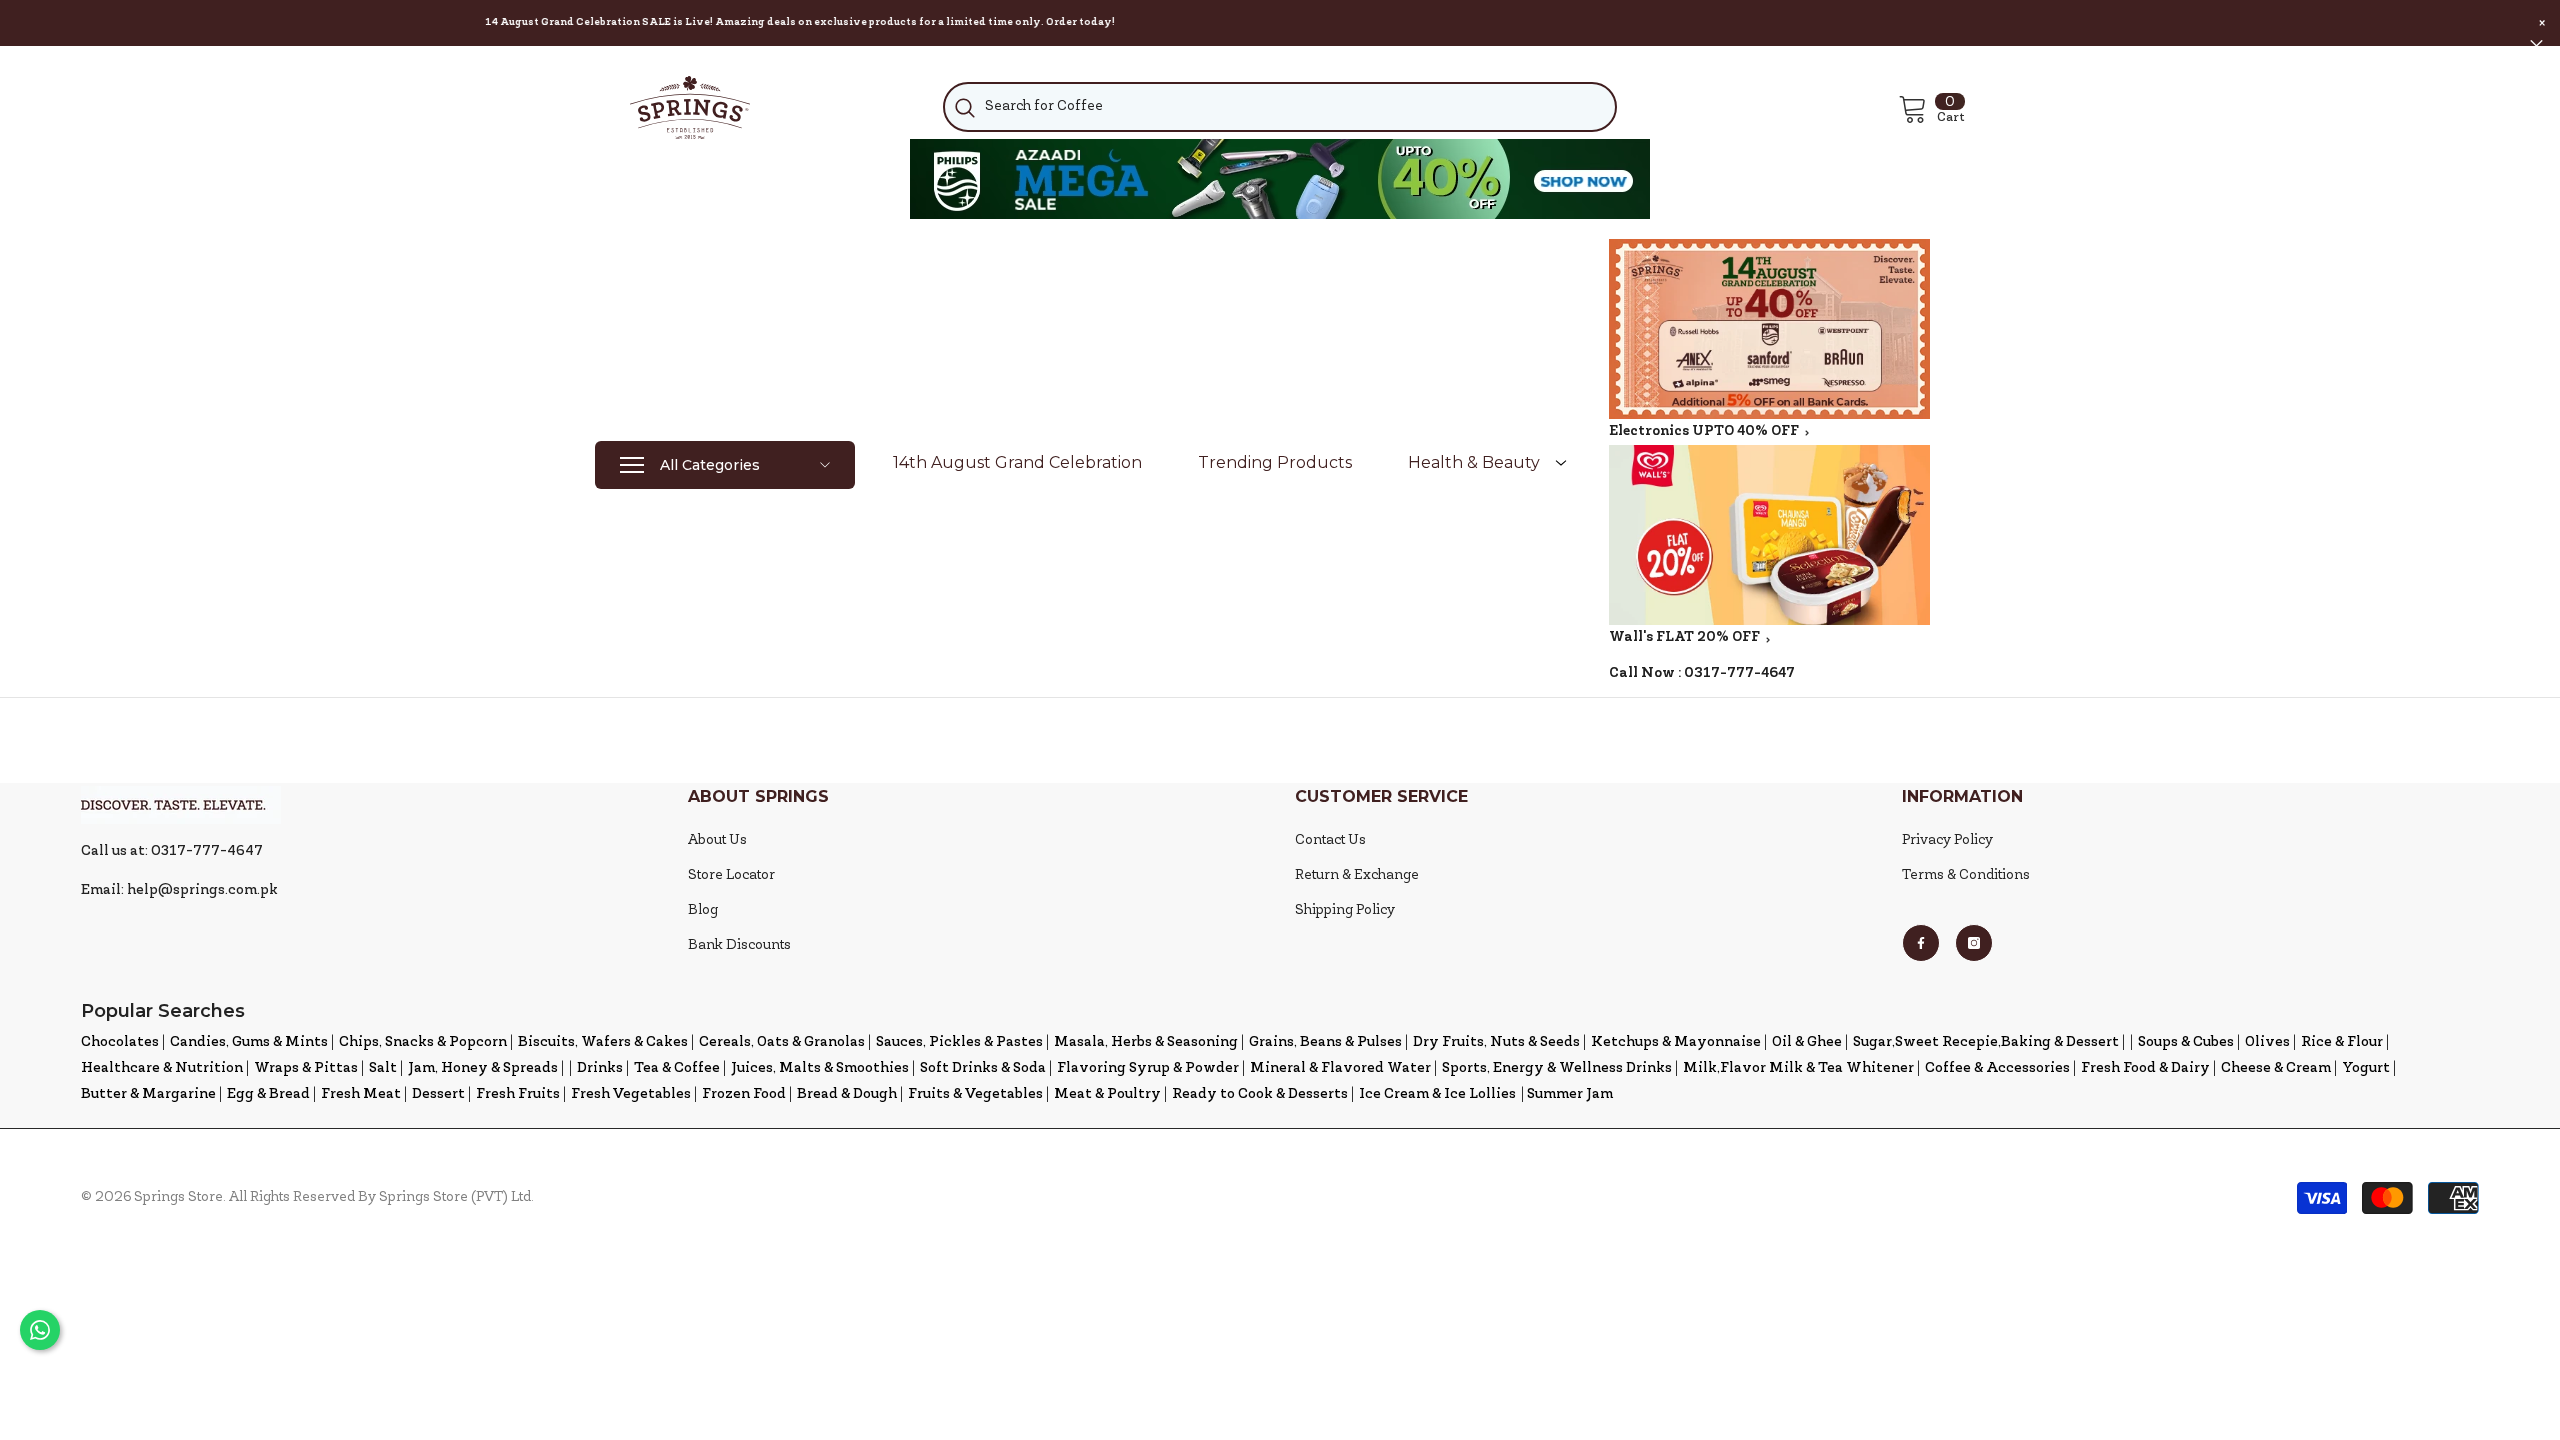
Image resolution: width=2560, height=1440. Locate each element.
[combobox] (1279, 107)
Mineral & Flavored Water (1340, 1068)
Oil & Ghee (1807, 1042)
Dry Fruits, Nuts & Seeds (1496, 1042)
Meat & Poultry (1107, 1094)
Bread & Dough (847, 1094)
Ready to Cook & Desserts (1260, 1094)
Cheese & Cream (2276, 1068)
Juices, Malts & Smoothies (820, 1068)
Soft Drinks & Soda (983, 1068)
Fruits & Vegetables (975, 1094)
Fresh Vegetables (631, 1094)
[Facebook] (1921, 943)
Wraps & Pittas (306, 1068)
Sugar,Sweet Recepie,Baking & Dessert (1986, 1042)
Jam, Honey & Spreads (483, 1068)
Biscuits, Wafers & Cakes (603, 1042)
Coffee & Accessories (1997, 1068)
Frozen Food (744, 1094)
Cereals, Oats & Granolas (782, 1042)
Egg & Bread (268, 1094)
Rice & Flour (2342, 1042)
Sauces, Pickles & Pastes (959, 1042)
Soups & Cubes (2186, 1042)
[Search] (1279, 107)
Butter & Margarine (148, 1094)
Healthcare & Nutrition (162, 1068)
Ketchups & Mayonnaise (1676, 1042)
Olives (2267, 1042)
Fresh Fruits (518, 1094)
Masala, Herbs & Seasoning (1146, 1042)
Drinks (600, 1068)
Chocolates (120, 1042)
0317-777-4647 (1739, 673)
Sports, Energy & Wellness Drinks (1557, 1068)
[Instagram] (1974, 943)
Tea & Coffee (677, 1068)
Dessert (438, 1094)
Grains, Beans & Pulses (1325, 1042)
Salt (383, 1068)
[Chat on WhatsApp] (40, 1330)
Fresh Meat (361, 1094)
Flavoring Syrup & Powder (1148, 1068)
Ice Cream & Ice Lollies (1437, 1094)
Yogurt (2366, 1068)
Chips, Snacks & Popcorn (423, 1042)
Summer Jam (1570, 1094)
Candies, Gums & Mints (249, 1042)
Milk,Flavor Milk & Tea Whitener (1798, 1068)
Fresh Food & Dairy (2145, 1068)
